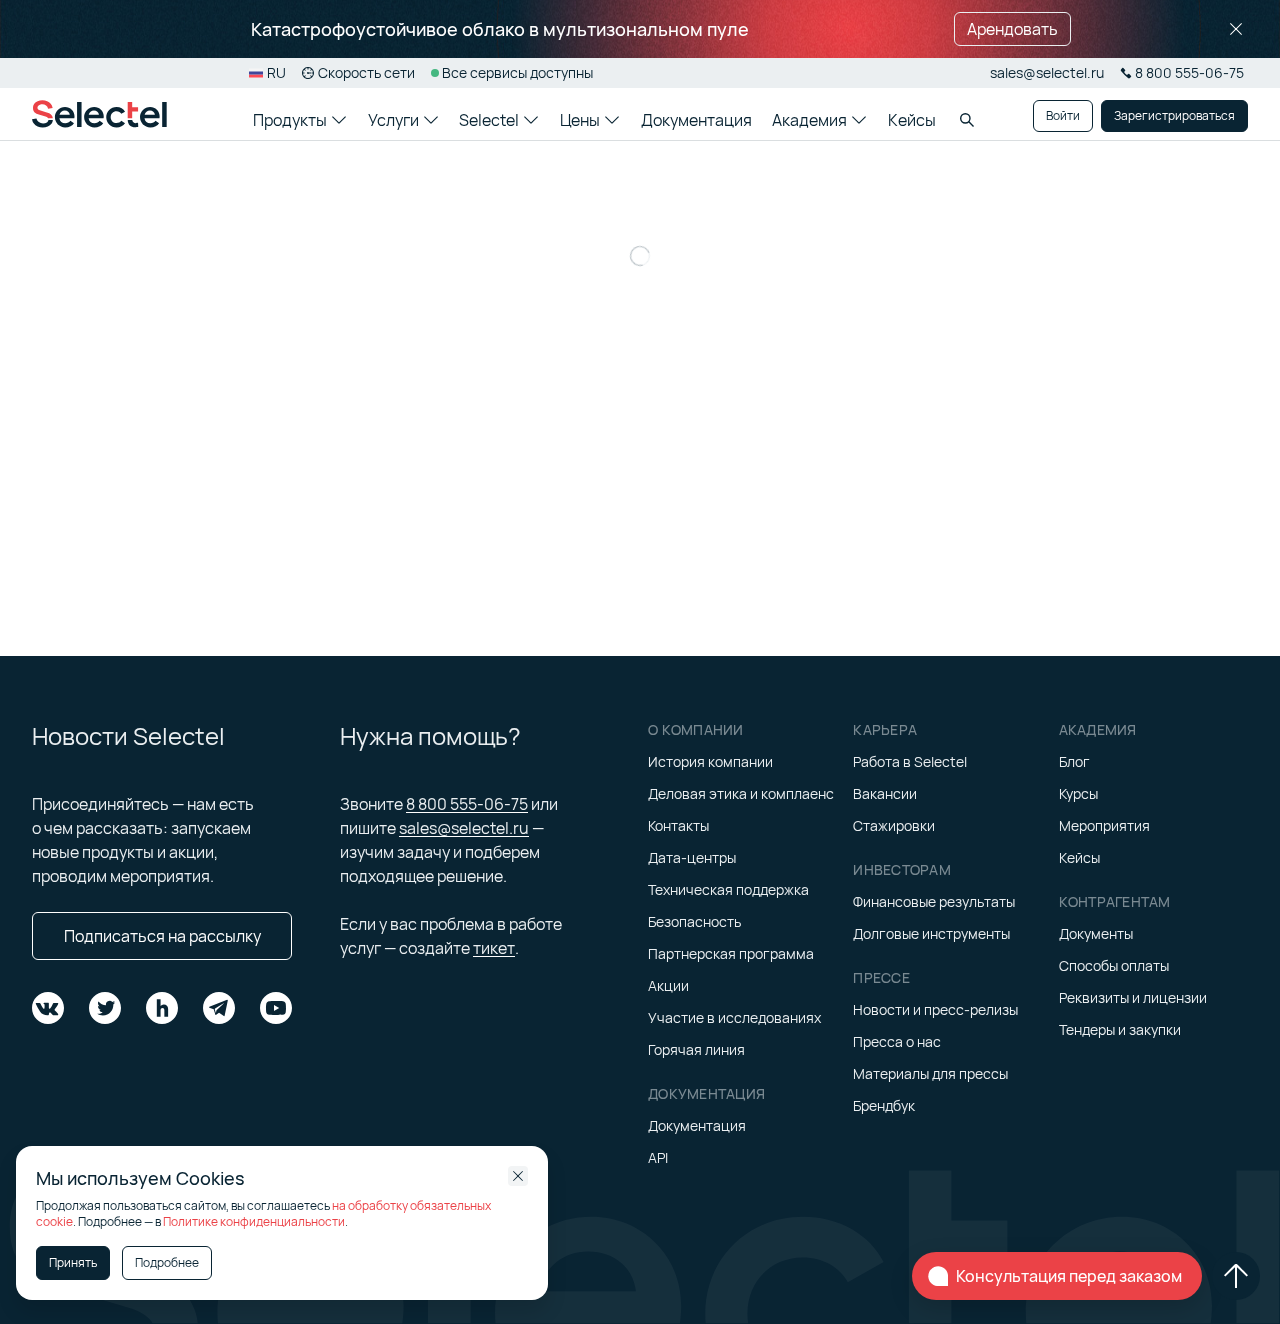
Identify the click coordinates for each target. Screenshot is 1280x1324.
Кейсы (912, 120)
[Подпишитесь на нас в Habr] (162, 1008)
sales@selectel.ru (1047, 72)
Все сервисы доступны (517, 72)
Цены (580, 120)
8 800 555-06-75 (467, 804)
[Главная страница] (99, 114)
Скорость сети (366, 72)
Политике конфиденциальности (254, 1221)
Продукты (290, 120)
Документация (696, 120)
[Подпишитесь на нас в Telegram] (219, 1008)
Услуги (393, 120)
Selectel (489, 120)
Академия (809, 120)
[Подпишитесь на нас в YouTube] (276, 1008)
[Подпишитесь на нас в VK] (48, 1008)
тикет (494, 948)
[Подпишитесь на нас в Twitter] (105, 1008)
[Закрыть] (1236, 29)
